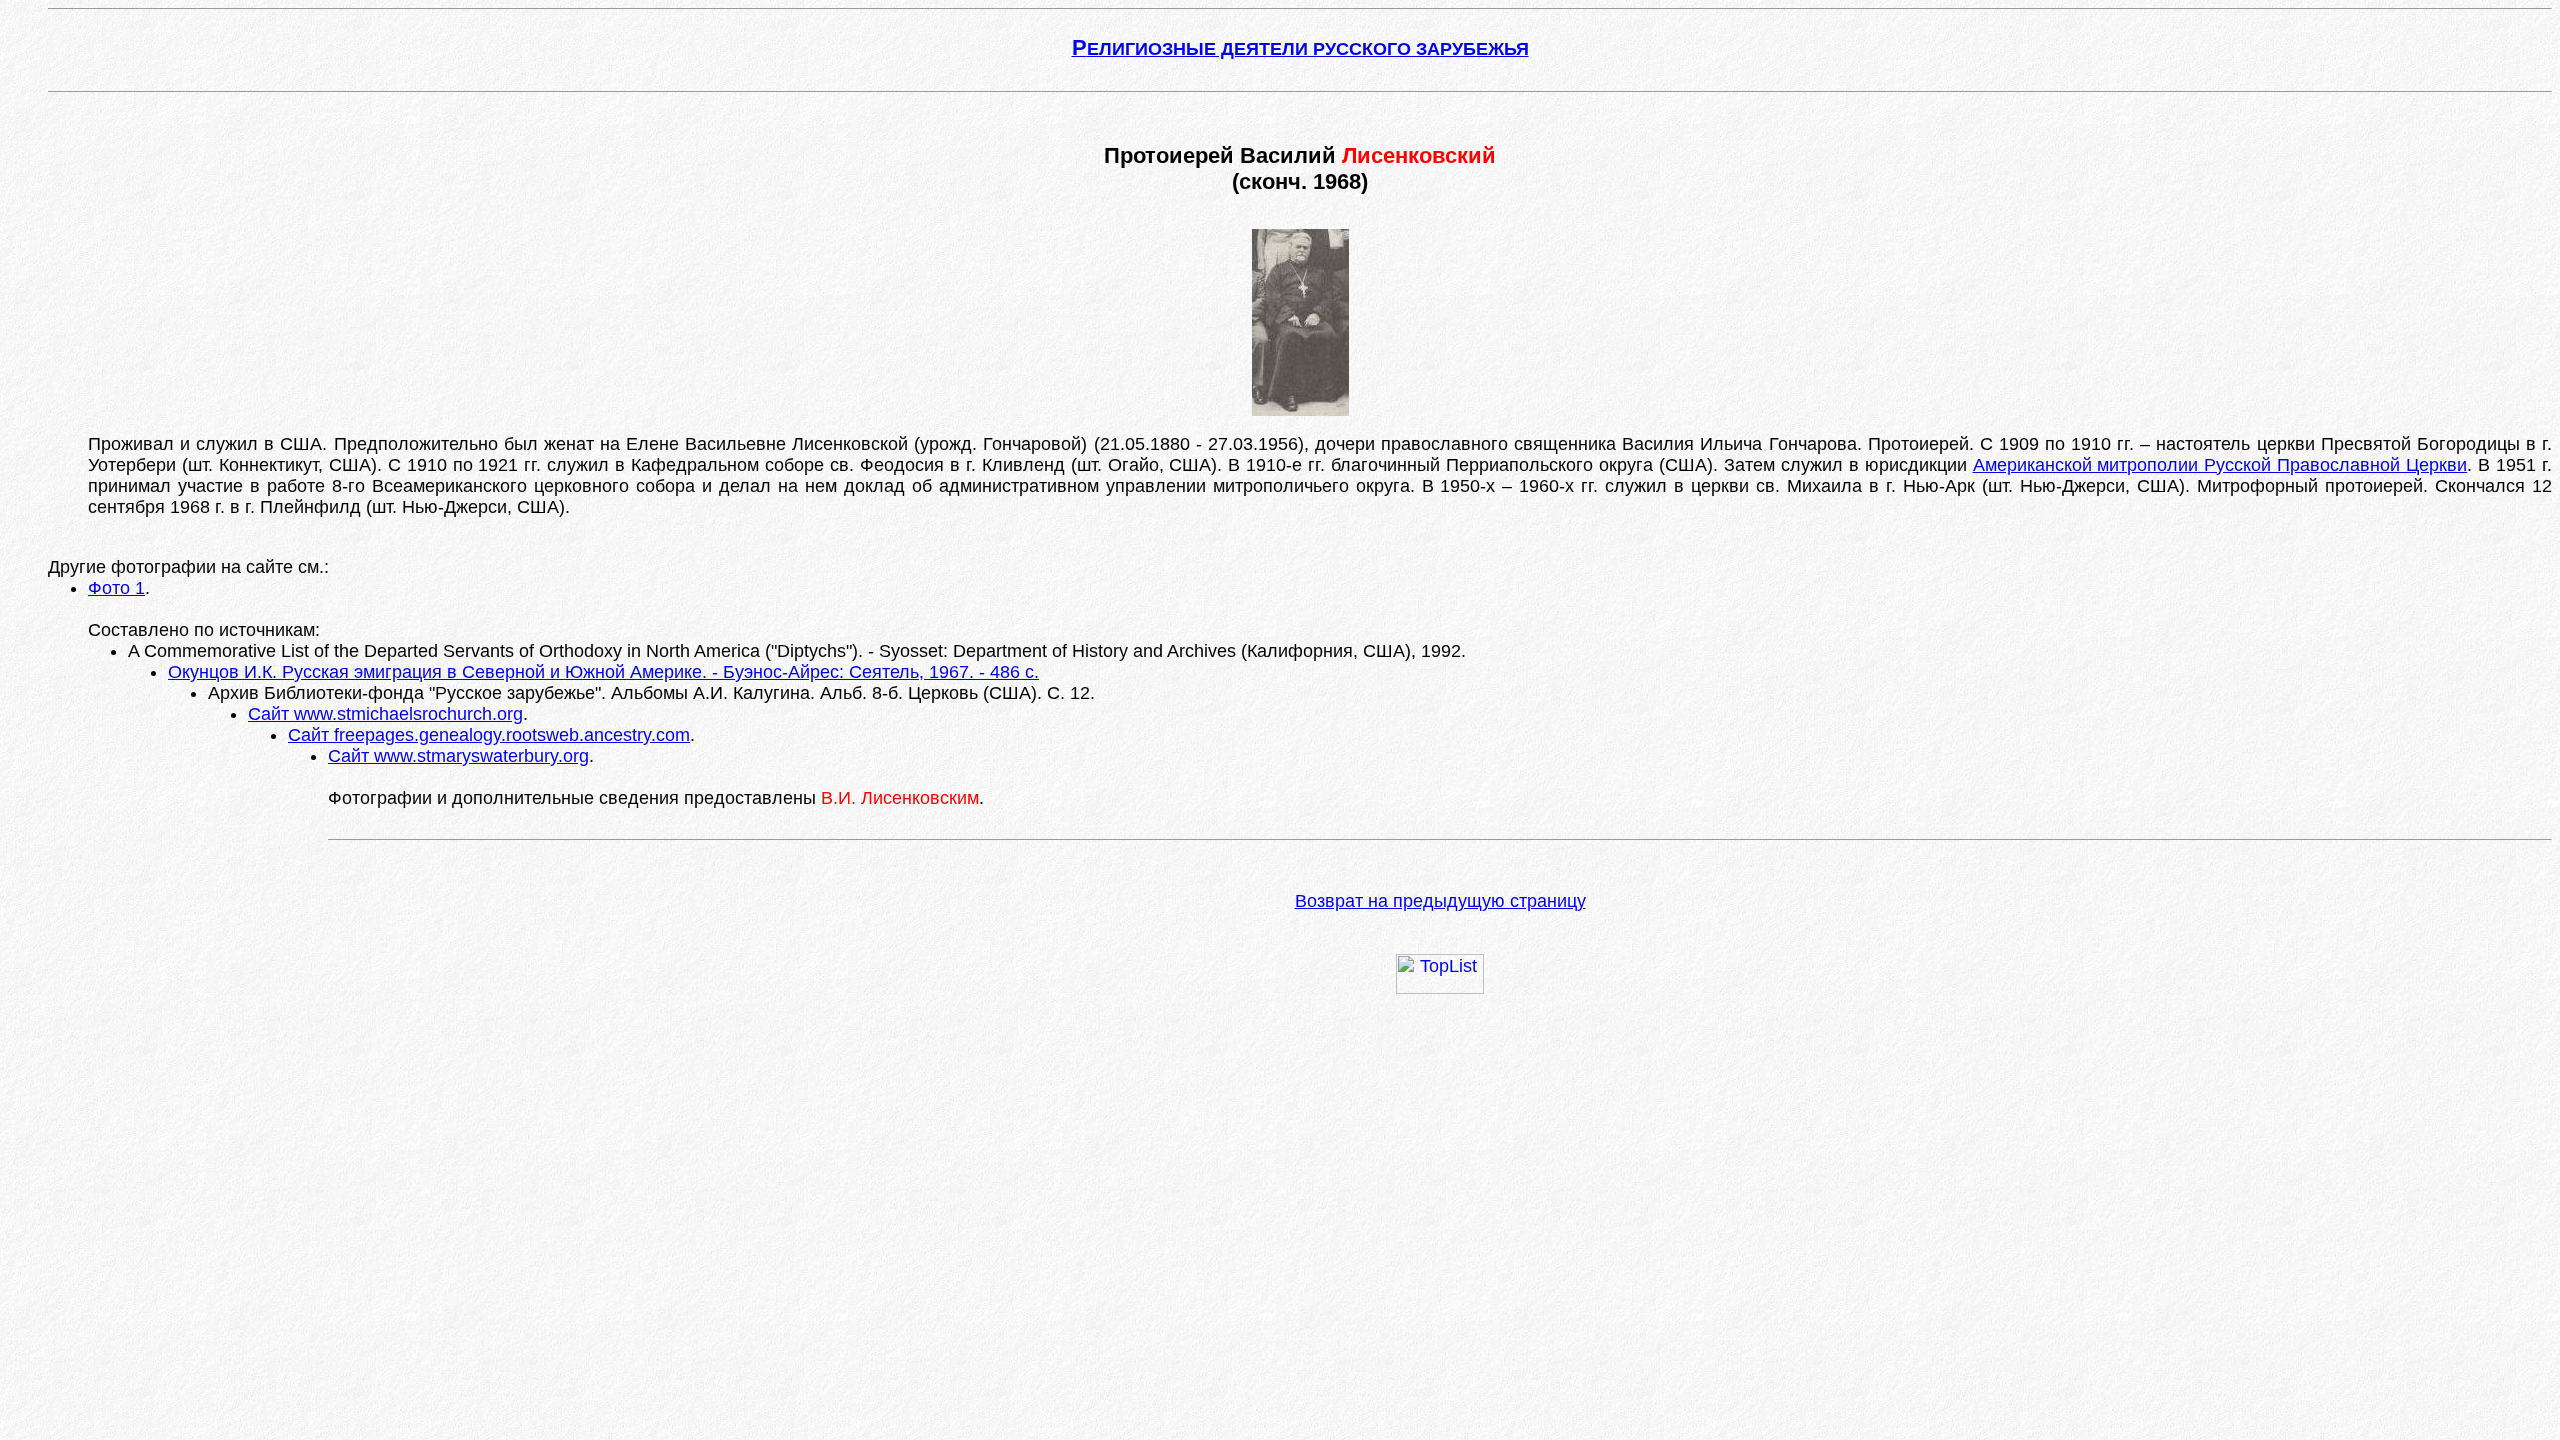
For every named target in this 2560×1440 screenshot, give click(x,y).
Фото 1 (116, 588)
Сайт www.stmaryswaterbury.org (458, 756)
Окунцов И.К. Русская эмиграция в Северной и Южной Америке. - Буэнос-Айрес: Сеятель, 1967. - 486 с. (603, 672)
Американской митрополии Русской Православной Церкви (2220, 465)
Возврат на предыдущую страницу (1440, 901)
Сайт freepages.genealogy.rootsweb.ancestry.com (489, 735)
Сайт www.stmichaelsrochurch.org (385, 714)
